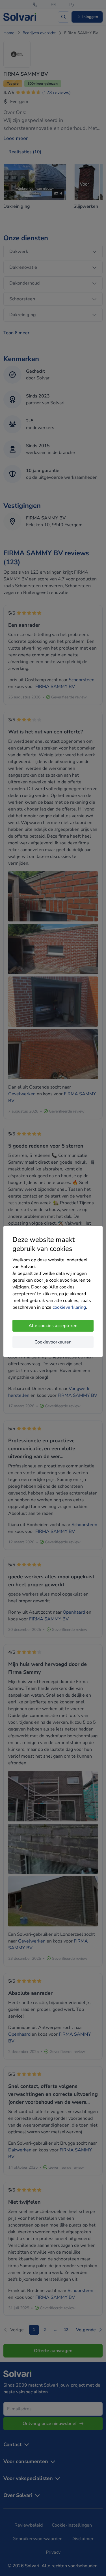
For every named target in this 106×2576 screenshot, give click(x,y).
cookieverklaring (69, 1307)
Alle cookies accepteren (53, 1326)
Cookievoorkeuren (53, 1342)
